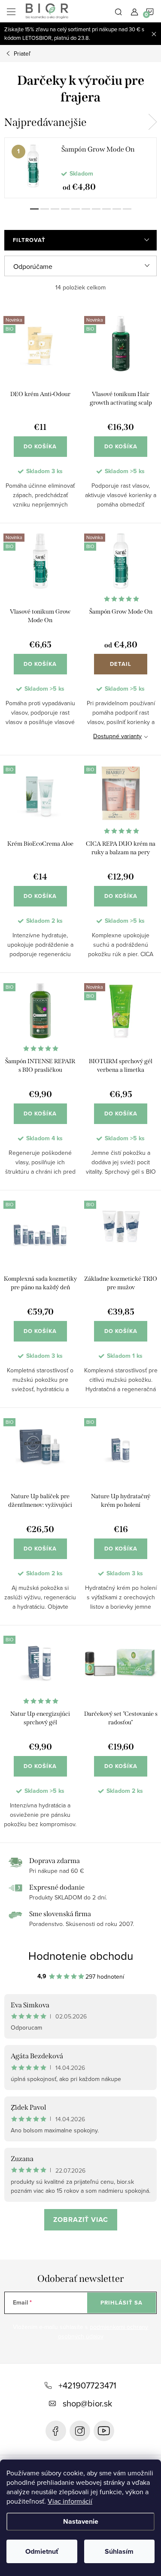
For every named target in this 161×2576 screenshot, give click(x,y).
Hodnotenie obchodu (81, 1956)
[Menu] (11, 11)
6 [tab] (86, 209)
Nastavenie (81, 2521)
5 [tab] (76, 209)
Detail (121, 664)
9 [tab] (117, 209)
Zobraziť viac (81, 2220)
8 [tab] (106, 209)
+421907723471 (87, 2385)
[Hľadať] (118, 11)
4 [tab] (65, 209)
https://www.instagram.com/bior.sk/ (80, 2431)
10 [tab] (127, 209)
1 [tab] (34, 209)
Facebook (56, 2431)
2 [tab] (45, 209)
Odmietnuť (42, 2551)
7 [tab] (96, 209)
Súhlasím (119, 2551)
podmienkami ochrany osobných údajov (103, 2332)
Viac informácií (70, 2501)
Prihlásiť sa (122, 2303)
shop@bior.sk (87, 2403)
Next (152, 122)
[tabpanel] (80, 168)
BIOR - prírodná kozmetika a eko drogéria (104, 2431)
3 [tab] (55, 209)
